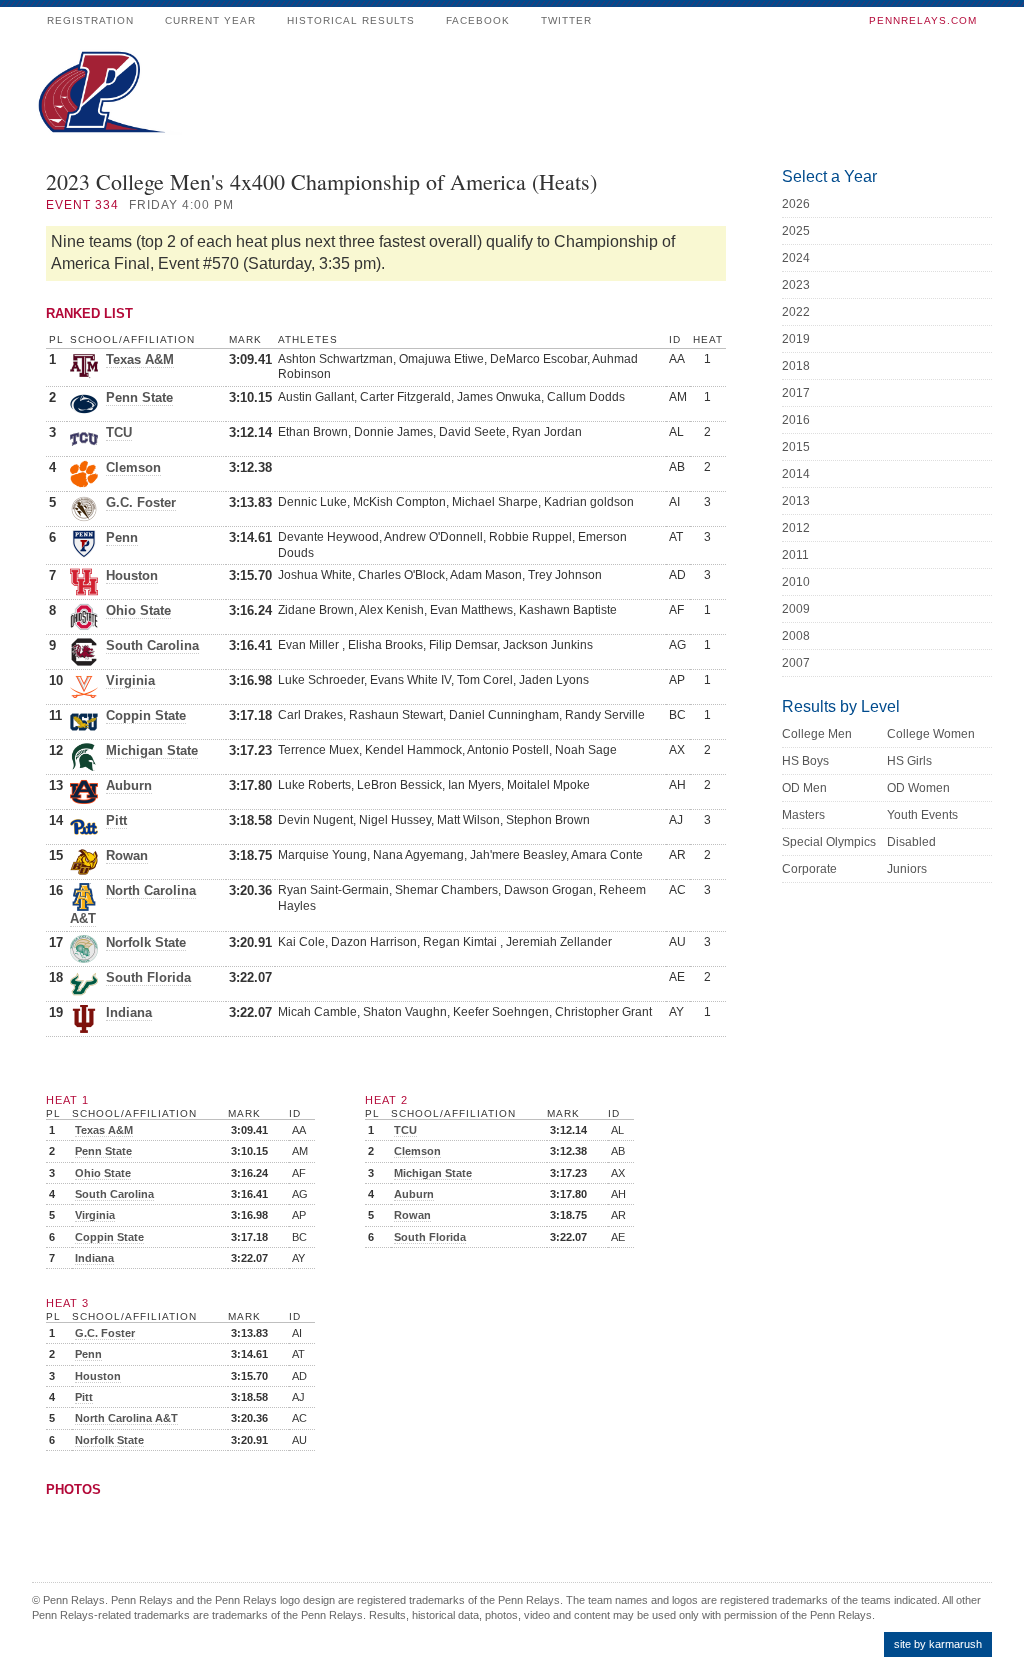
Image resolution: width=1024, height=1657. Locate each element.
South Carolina (152, 645)
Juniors (907, 869)
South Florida (148, 977)
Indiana (129, 1012)
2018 (796, 366)
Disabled (911, 842)
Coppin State (146, 715)
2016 (796, 420)
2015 (796, 447)
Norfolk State (146, 942)
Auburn (129, 785)
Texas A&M (140, 359)
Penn (122, 537)
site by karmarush (938, 1644)
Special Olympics (829, 842)
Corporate (809, 869)
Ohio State (138, 610)
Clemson (133, 467)
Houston (132, 575)
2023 (796, 285)
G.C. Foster (141, 502)
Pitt (116, 820)
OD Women (918, 788)
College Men (817, 734)
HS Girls (909, 761)
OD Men (804, 788)
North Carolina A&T (126, 1418)
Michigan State (152, 750)
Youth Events (922, 815)
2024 (796, 258)
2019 (796, 339)
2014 (796, 474)
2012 (796, 528)
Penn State (139, 397)
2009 (796, 609)
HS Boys (805, 761)
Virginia (130, 680)
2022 (796, 312)
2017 (796, 393)
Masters (803, 815)
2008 (796, 636)
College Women (931, 734)
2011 (795, 555)
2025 (796, 231)
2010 (796, 582)
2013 (796, 501)
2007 (796, 663)
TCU (119, 432)
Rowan (127, 855)
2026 (796, 204)
